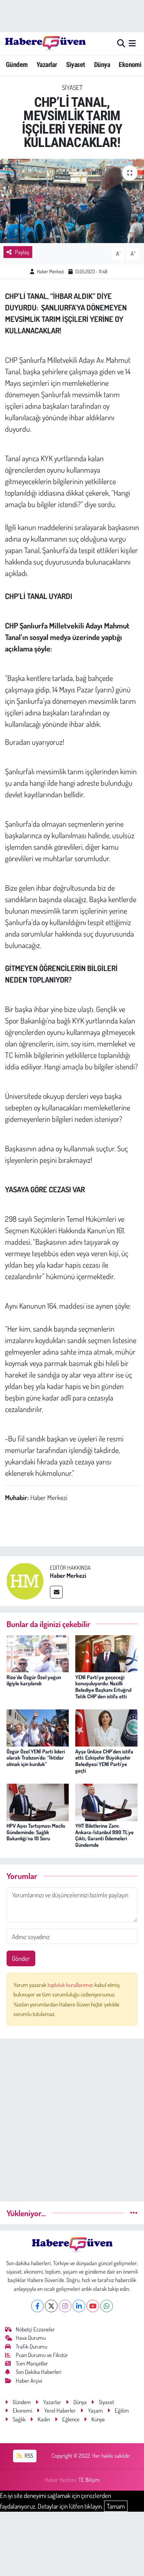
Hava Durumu (31, 2338)
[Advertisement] (72, 2117)
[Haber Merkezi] (25, 1580)
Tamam (116, 2506)
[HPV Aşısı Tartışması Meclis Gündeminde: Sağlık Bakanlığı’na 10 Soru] (38, 1801)
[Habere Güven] (45, 43)
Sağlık (19, 2419)
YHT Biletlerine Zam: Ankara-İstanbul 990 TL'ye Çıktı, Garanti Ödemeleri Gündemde (104, 1835)
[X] (51, 2306)
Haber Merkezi (50, 271)
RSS (28, 2456)
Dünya (102, 64)
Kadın (44, 2419)
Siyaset (76, 64)
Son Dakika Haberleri (39, 2372)
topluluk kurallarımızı (71, 1985)
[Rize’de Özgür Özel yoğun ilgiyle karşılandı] (38, 1653)
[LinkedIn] (79, 2306)
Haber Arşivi (29, 2381)
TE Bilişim (89, 2480)
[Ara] (121, 43)
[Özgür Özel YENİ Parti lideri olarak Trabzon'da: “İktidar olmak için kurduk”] (38, 1727)
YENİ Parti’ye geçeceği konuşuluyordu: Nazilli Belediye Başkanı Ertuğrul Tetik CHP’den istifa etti (103, 1687)
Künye (98, 2419)
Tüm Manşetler (32, 2363)
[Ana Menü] (132, 43)
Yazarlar (47, 64)
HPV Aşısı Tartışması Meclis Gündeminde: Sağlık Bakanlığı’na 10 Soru (36, 1832)
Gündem (17, 64)
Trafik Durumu (31, 2347)
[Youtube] (93, 2306)
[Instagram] (65, 2306)
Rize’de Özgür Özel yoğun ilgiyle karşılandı (34, 1680)
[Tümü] (134, 2213)
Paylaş (22, 252)
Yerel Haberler (60, 2410)
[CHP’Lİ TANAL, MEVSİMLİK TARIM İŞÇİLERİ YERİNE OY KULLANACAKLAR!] (72, 201)
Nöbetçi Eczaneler (35, 2329)
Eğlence (71, 2419)
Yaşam (95, 2410)
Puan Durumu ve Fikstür (42, 2355)
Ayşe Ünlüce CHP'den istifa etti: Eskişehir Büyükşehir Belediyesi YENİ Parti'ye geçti (104, 1761)
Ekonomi (130, 64)
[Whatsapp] (107, 2306)
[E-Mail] (56, 1592)
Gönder (21, 1958)
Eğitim (122, 2410)
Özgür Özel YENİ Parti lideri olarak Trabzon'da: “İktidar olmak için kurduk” (36, 1758)
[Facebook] (37, 2306)
